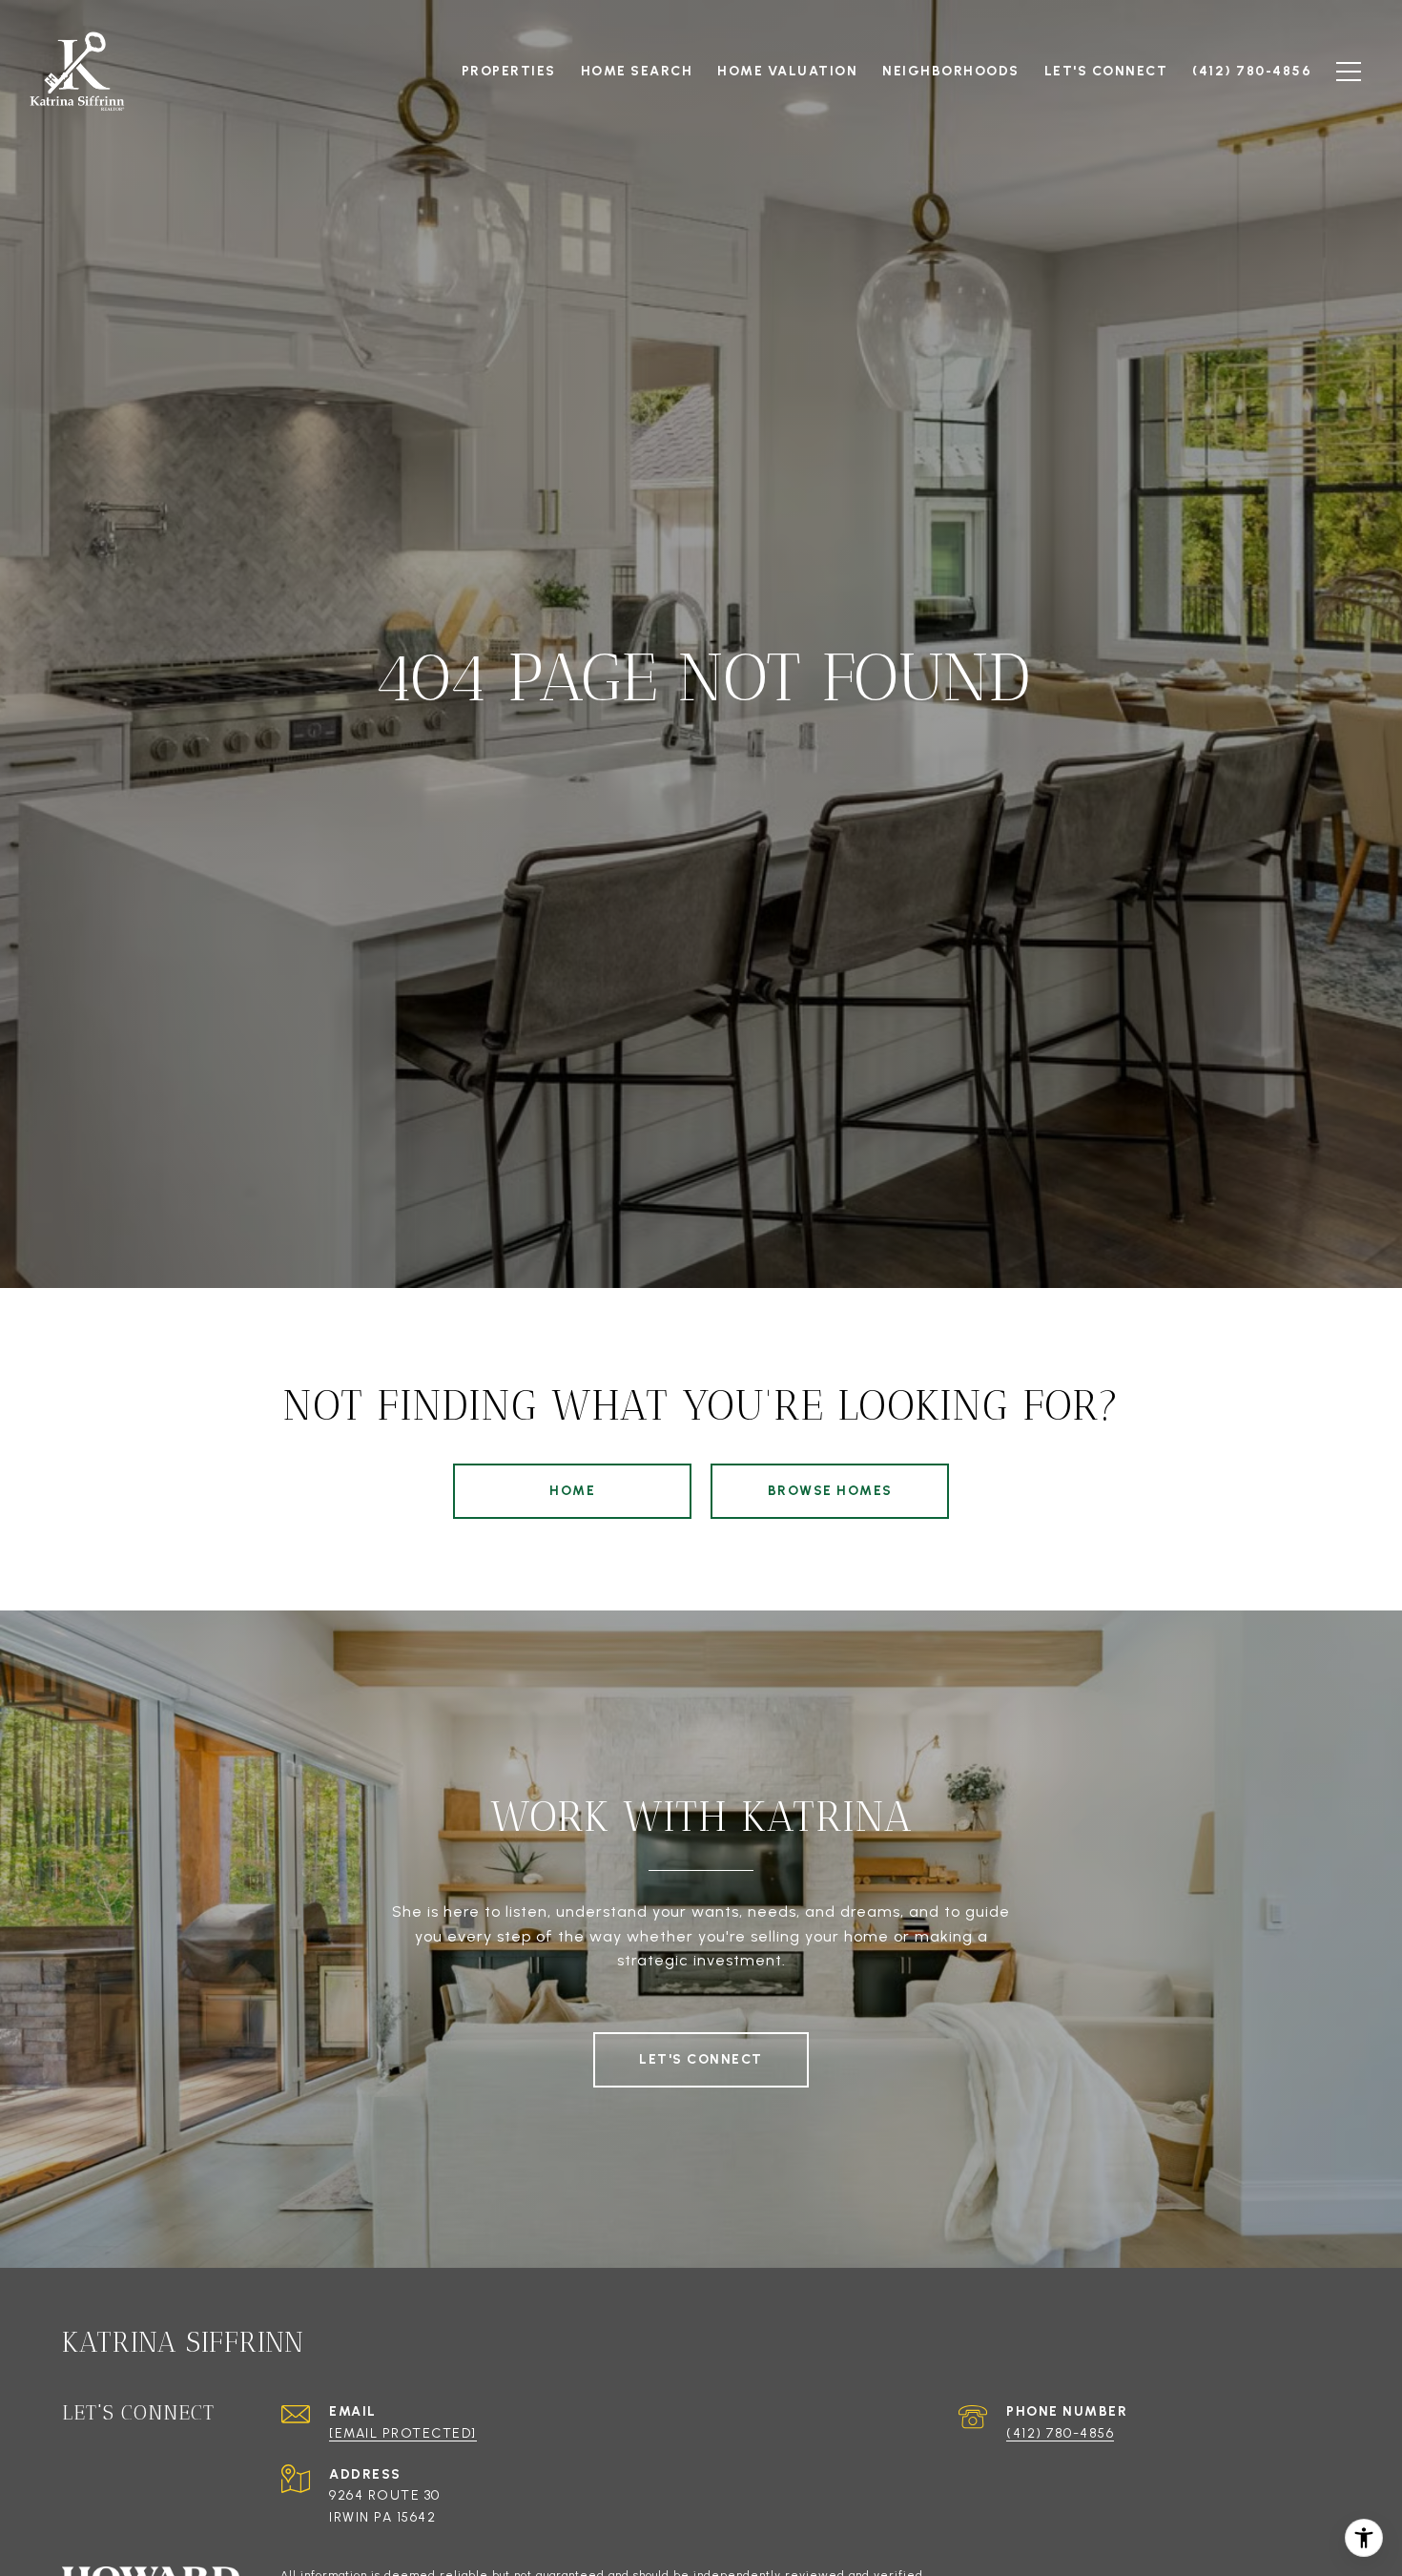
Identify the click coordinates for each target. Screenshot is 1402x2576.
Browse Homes (830, 1491)
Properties (509, 71)
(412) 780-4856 (1060, 2433)
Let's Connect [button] (701, 2059)
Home (572, 1491)
